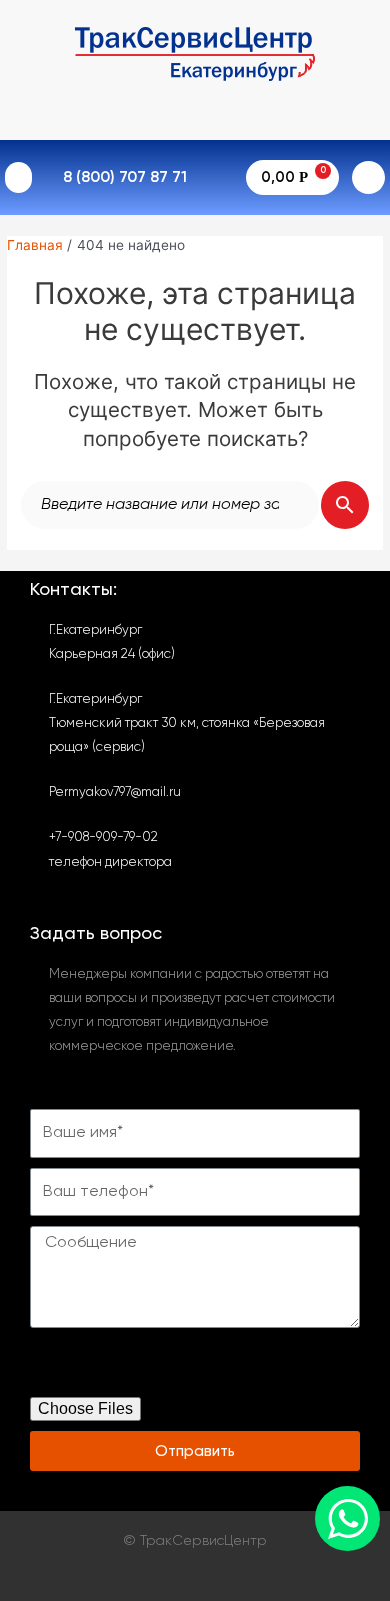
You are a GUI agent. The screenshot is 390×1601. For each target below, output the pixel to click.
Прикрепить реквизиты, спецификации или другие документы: (191, 1367)
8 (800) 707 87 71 (125, 178)
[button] (18, 178)
